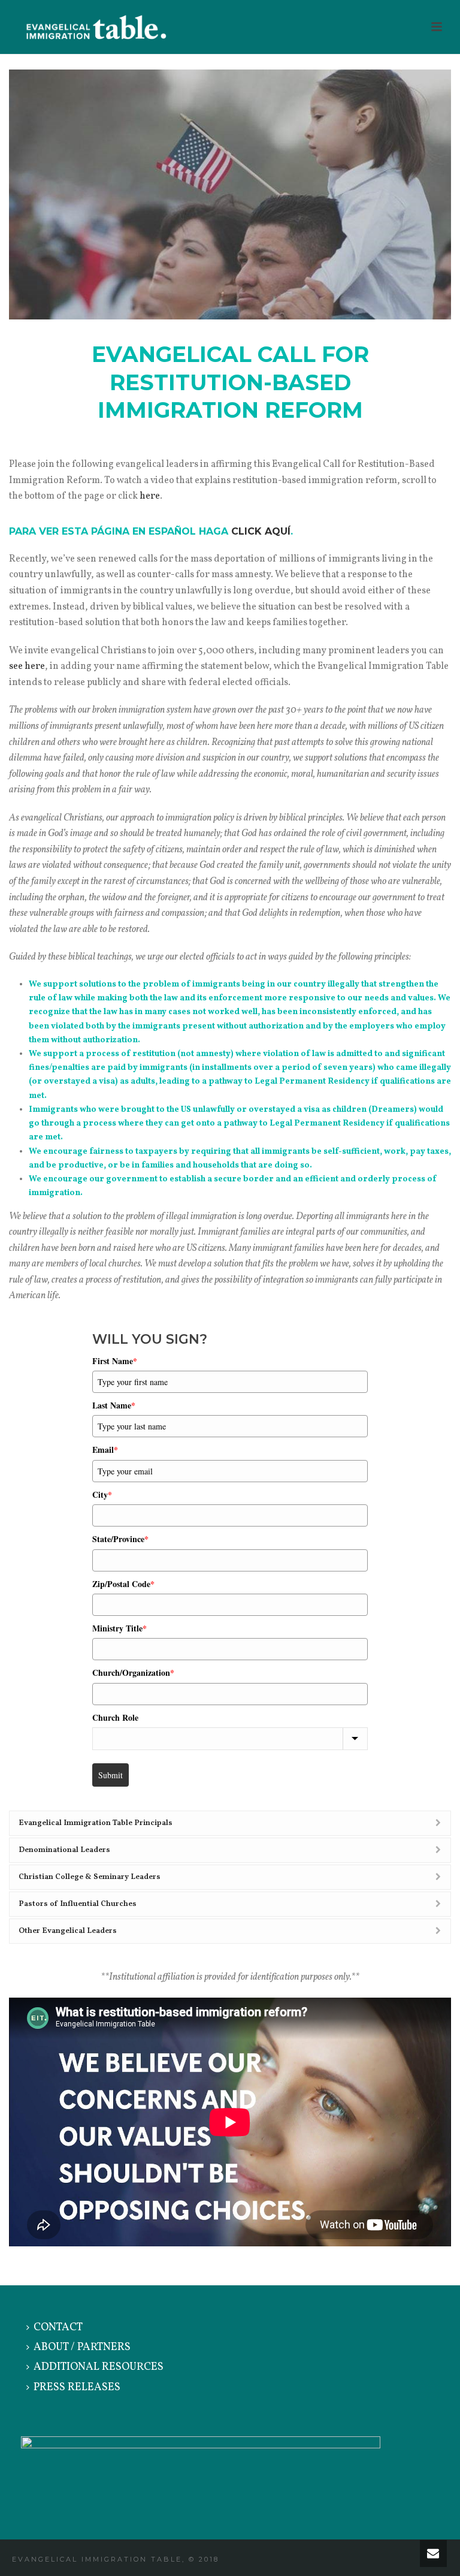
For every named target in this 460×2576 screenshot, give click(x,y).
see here (27, 666)
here (150, 496)
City (102, 1494)
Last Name (114, 1405)
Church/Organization (133, 1672)
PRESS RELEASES (77, 2388)
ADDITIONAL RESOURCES (99, 2367)
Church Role (115, 1717)
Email (105, 1450)
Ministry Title (119, 1628)
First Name (115, 1361)
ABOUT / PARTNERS (82, 2347)
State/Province (120, 1539)
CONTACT (58, 2328)
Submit (111, 1775)
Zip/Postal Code (123, 1584)
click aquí (261, 531)
